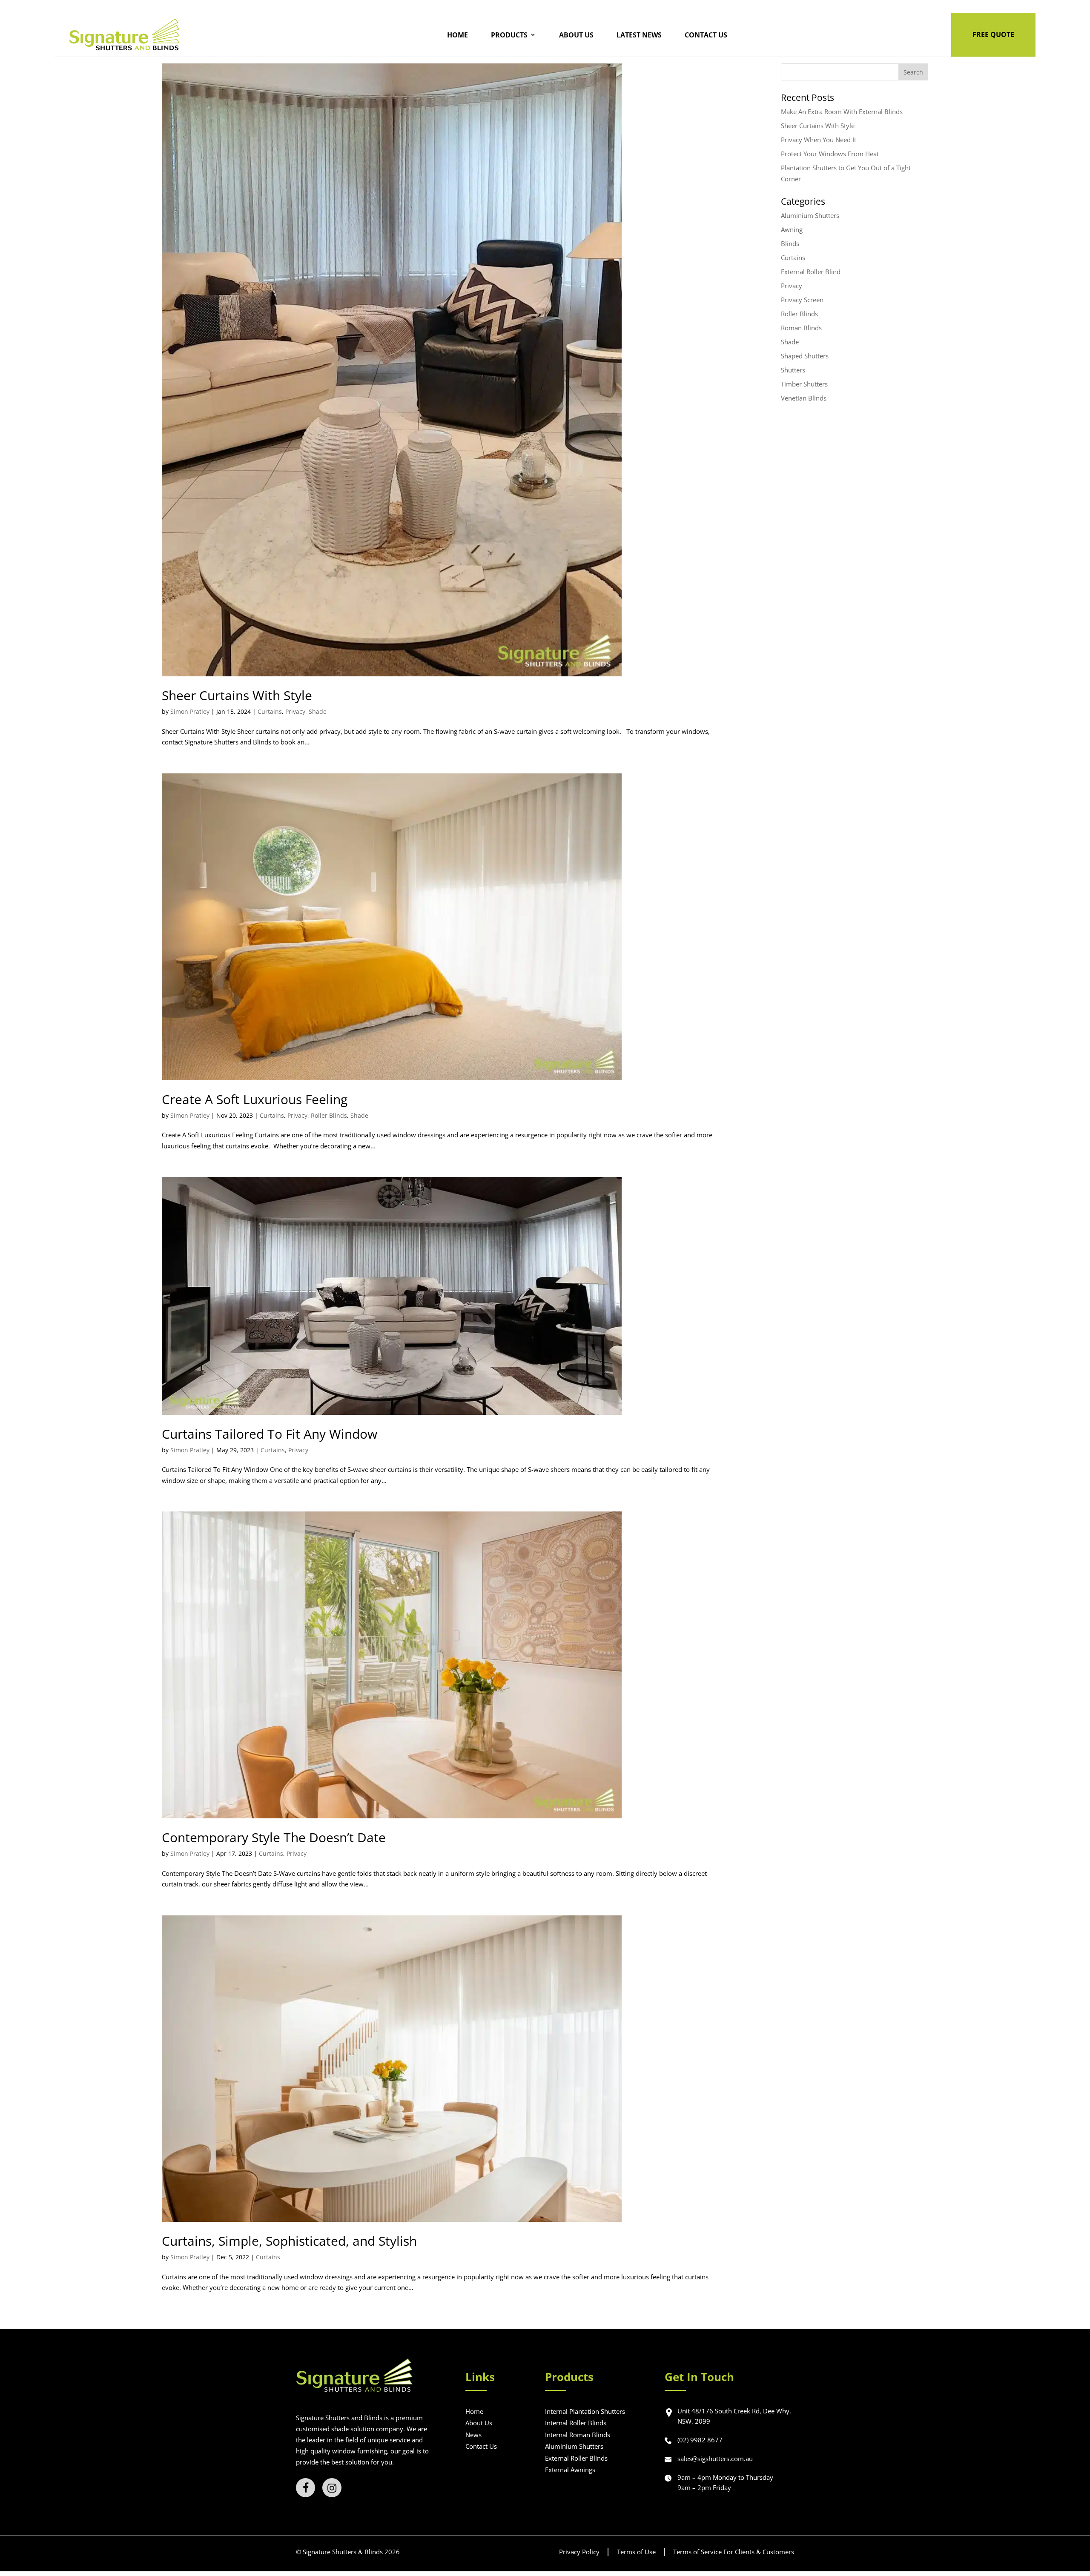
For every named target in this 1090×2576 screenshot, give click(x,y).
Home (458, 35)
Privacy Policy (579, 2552)
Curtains (270, 711)
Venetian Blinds (804, 398)
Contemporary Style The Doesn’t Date (274, 1837)
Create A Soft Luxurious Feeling (255, 1099)
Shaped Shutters (805, 356)
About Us (576, 35)
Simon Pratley (190, 711)
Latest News (639, 35)
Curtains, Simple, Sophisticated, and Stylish (289, 2241)
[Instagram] (332, 2488)
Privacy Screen (802, 300)
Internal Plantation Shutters (585, 2411)
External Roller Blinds (576, 2458)
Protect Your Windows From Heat (830, 154)
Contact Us (706, 35)
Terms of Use (636, 2552)
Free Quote (993, 34)
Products (509, 35)
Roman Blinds (801, 328)
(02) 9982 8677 (700, 2440)
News (473, 2435)
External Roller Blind (811, 272)
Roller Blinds (329, 1115)
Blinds (790, 243)
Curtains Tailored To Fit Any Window (270, 1434)
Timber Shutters (804, 384)
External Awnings (570, 2470)
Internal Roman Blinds (578, 2435)
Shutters (793, 370)
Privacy (295, 711)
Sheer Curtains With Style (237, 695)
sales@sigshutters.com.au (715, 2459)
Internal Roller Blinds (576, 2423)
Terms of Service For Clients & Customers (734, 2552)
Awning (792, 229)
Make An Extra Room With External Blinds (842, 112)
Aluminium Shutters (810, 215)
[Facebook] (305, 2488)
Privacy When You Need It (819, 140)
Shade (318, 711)
